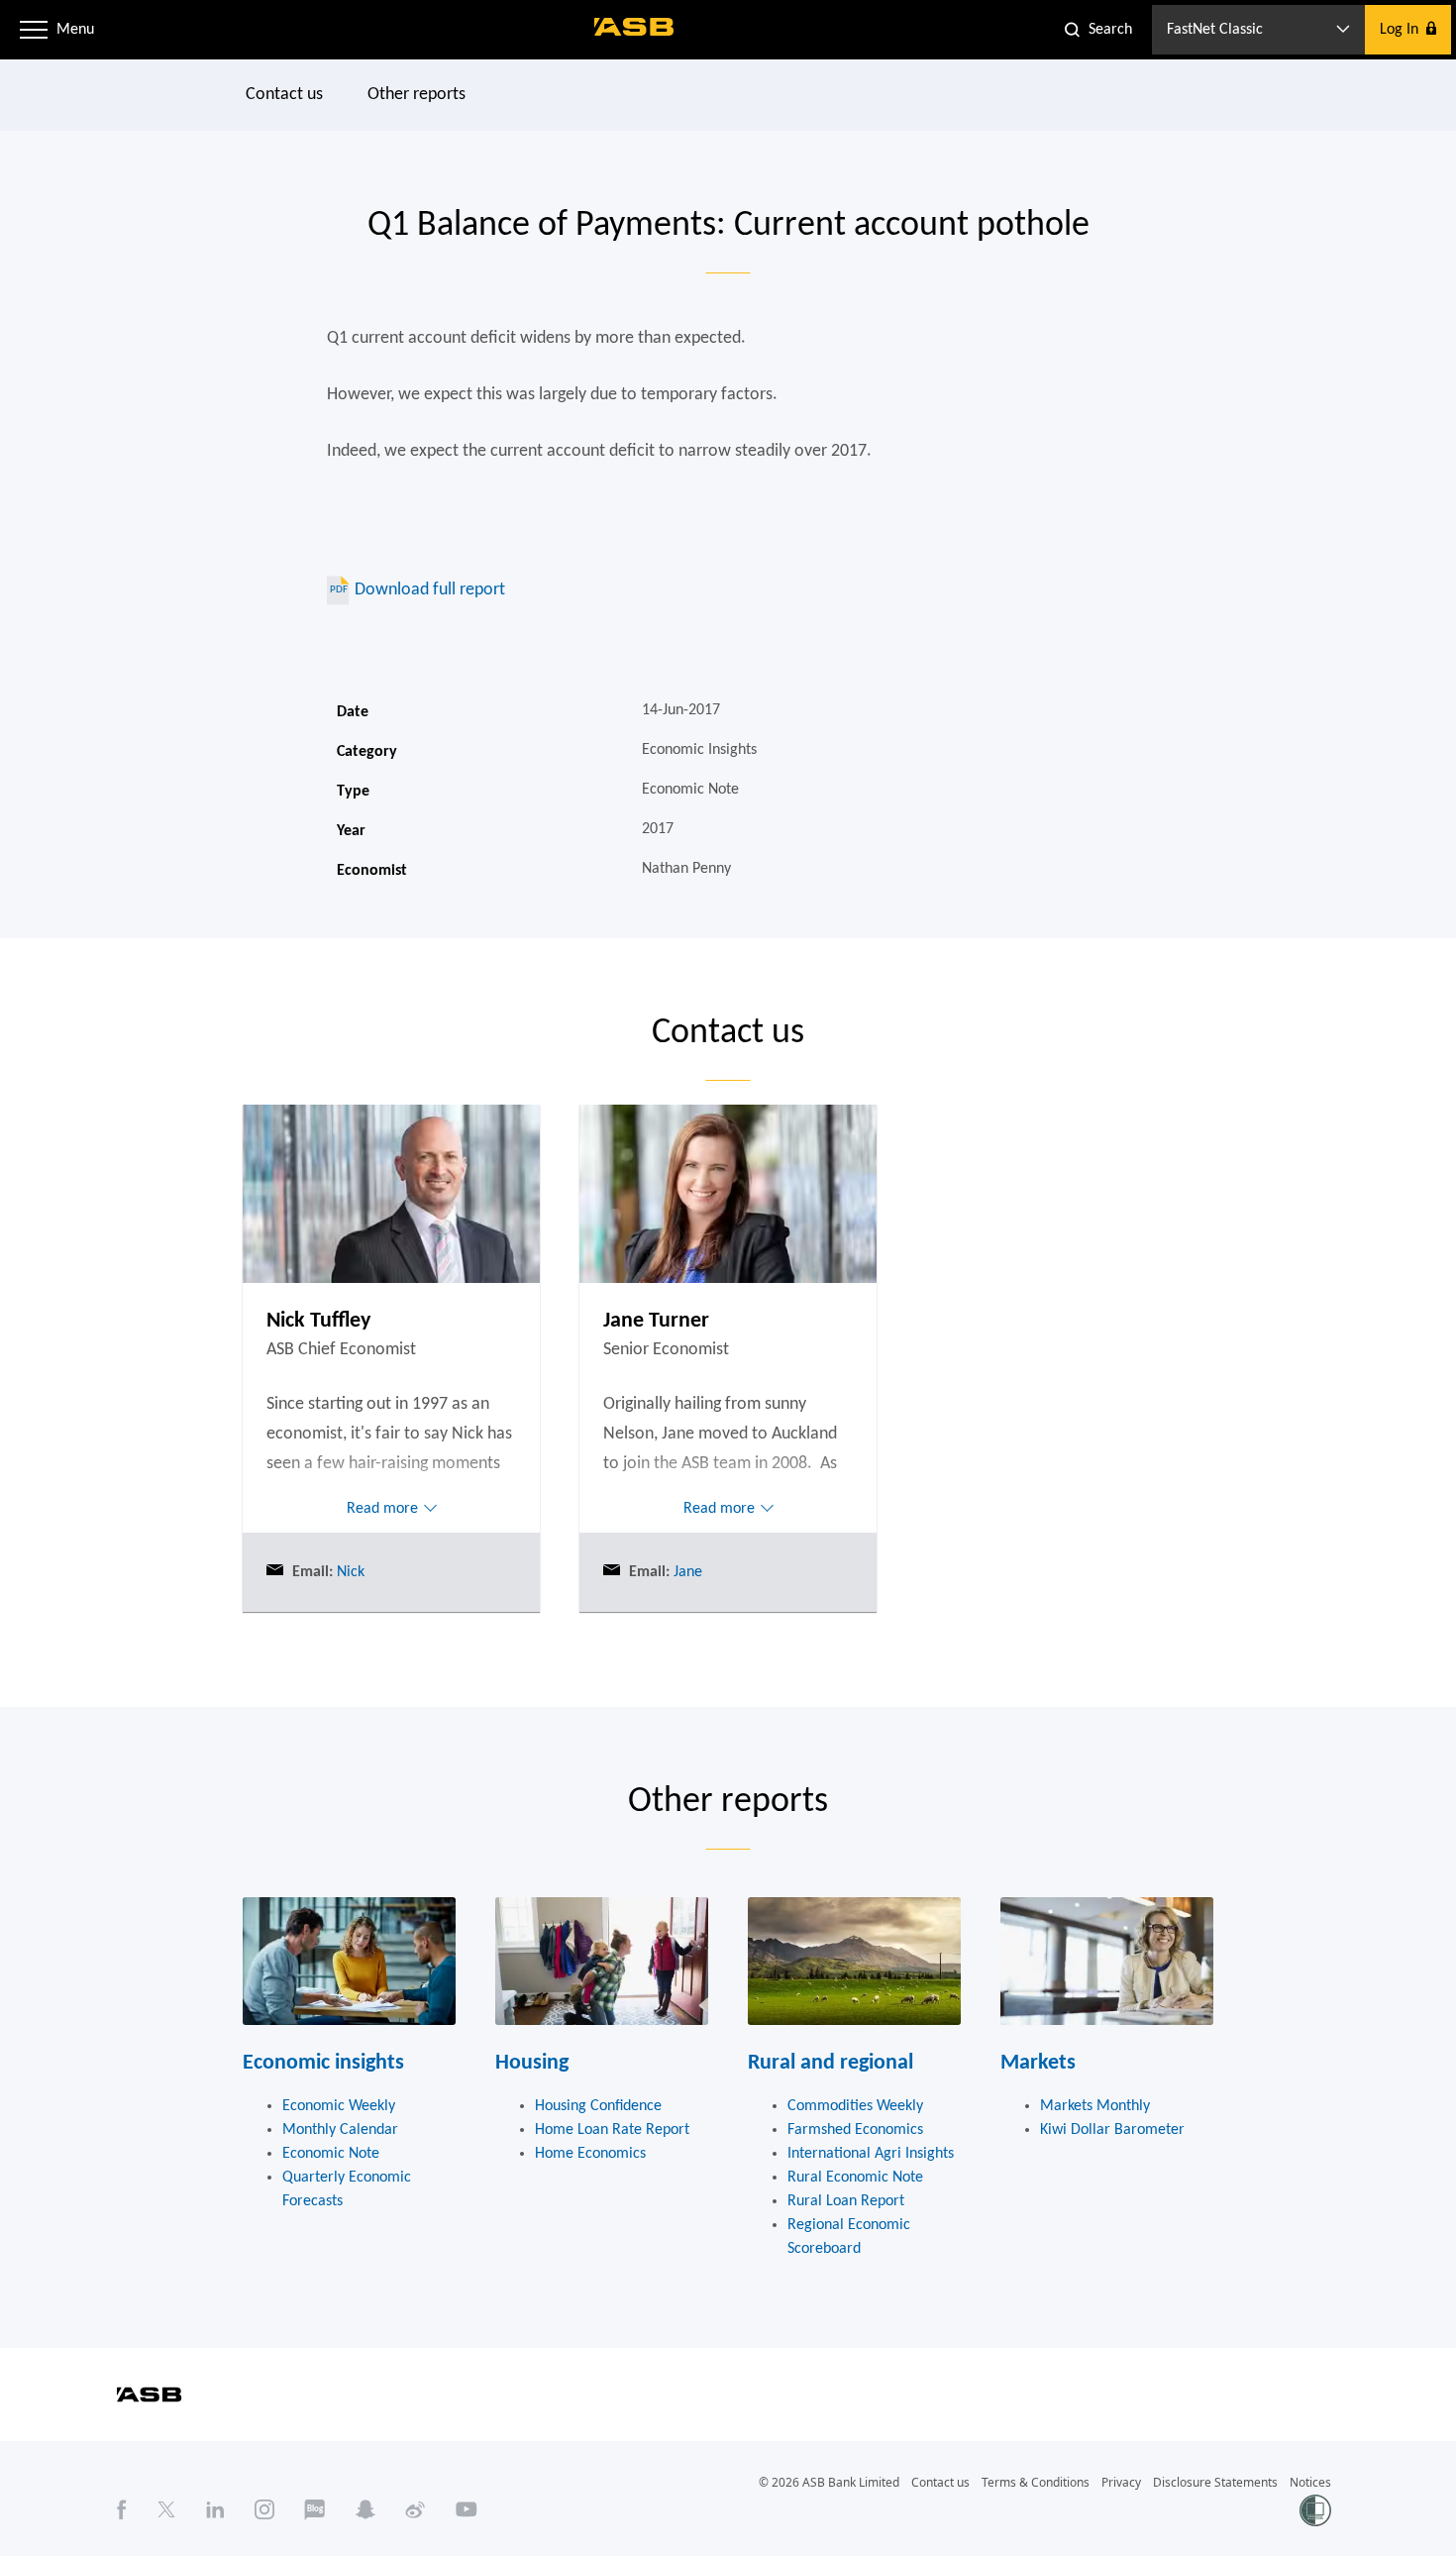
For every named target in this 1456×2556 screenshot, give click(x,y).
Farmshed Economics (855, 2130)
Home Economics (590, 2154)
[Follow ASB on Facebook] (122, 2509)
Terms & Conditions (1036, 2482)
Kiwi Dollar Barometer (1112, 2130)
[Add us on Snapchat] (365, 2509)
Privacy (1121, 2482)
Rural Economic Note (855, 2178)
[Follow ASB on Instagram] (264, 2509)
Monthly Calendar (340, 2130)
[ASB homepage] (634, 27)
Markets (1038, 2063)
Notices (1310, 2482)
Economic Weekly (339, 2106)
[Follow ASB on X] (166, 2509)
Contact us (284, 95)
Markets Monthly (1095, 2106)
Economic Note (331, 2154)
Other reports (416, 95)
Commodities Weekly (855, 2106)
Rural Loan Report (846, 2201)
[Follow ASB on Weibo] (416, 2509)
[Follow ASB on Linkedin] (215, 2509)
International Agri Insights (871, 2154)
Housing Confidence (598, 2106)
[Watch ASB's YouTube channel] (467, 2509)
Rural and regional (831, 2063)
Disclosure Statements (1215, 2482)
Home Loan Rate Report (612, 2130)
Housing (532, 2063)
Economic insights (323, 2063)
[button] (34, 30)
